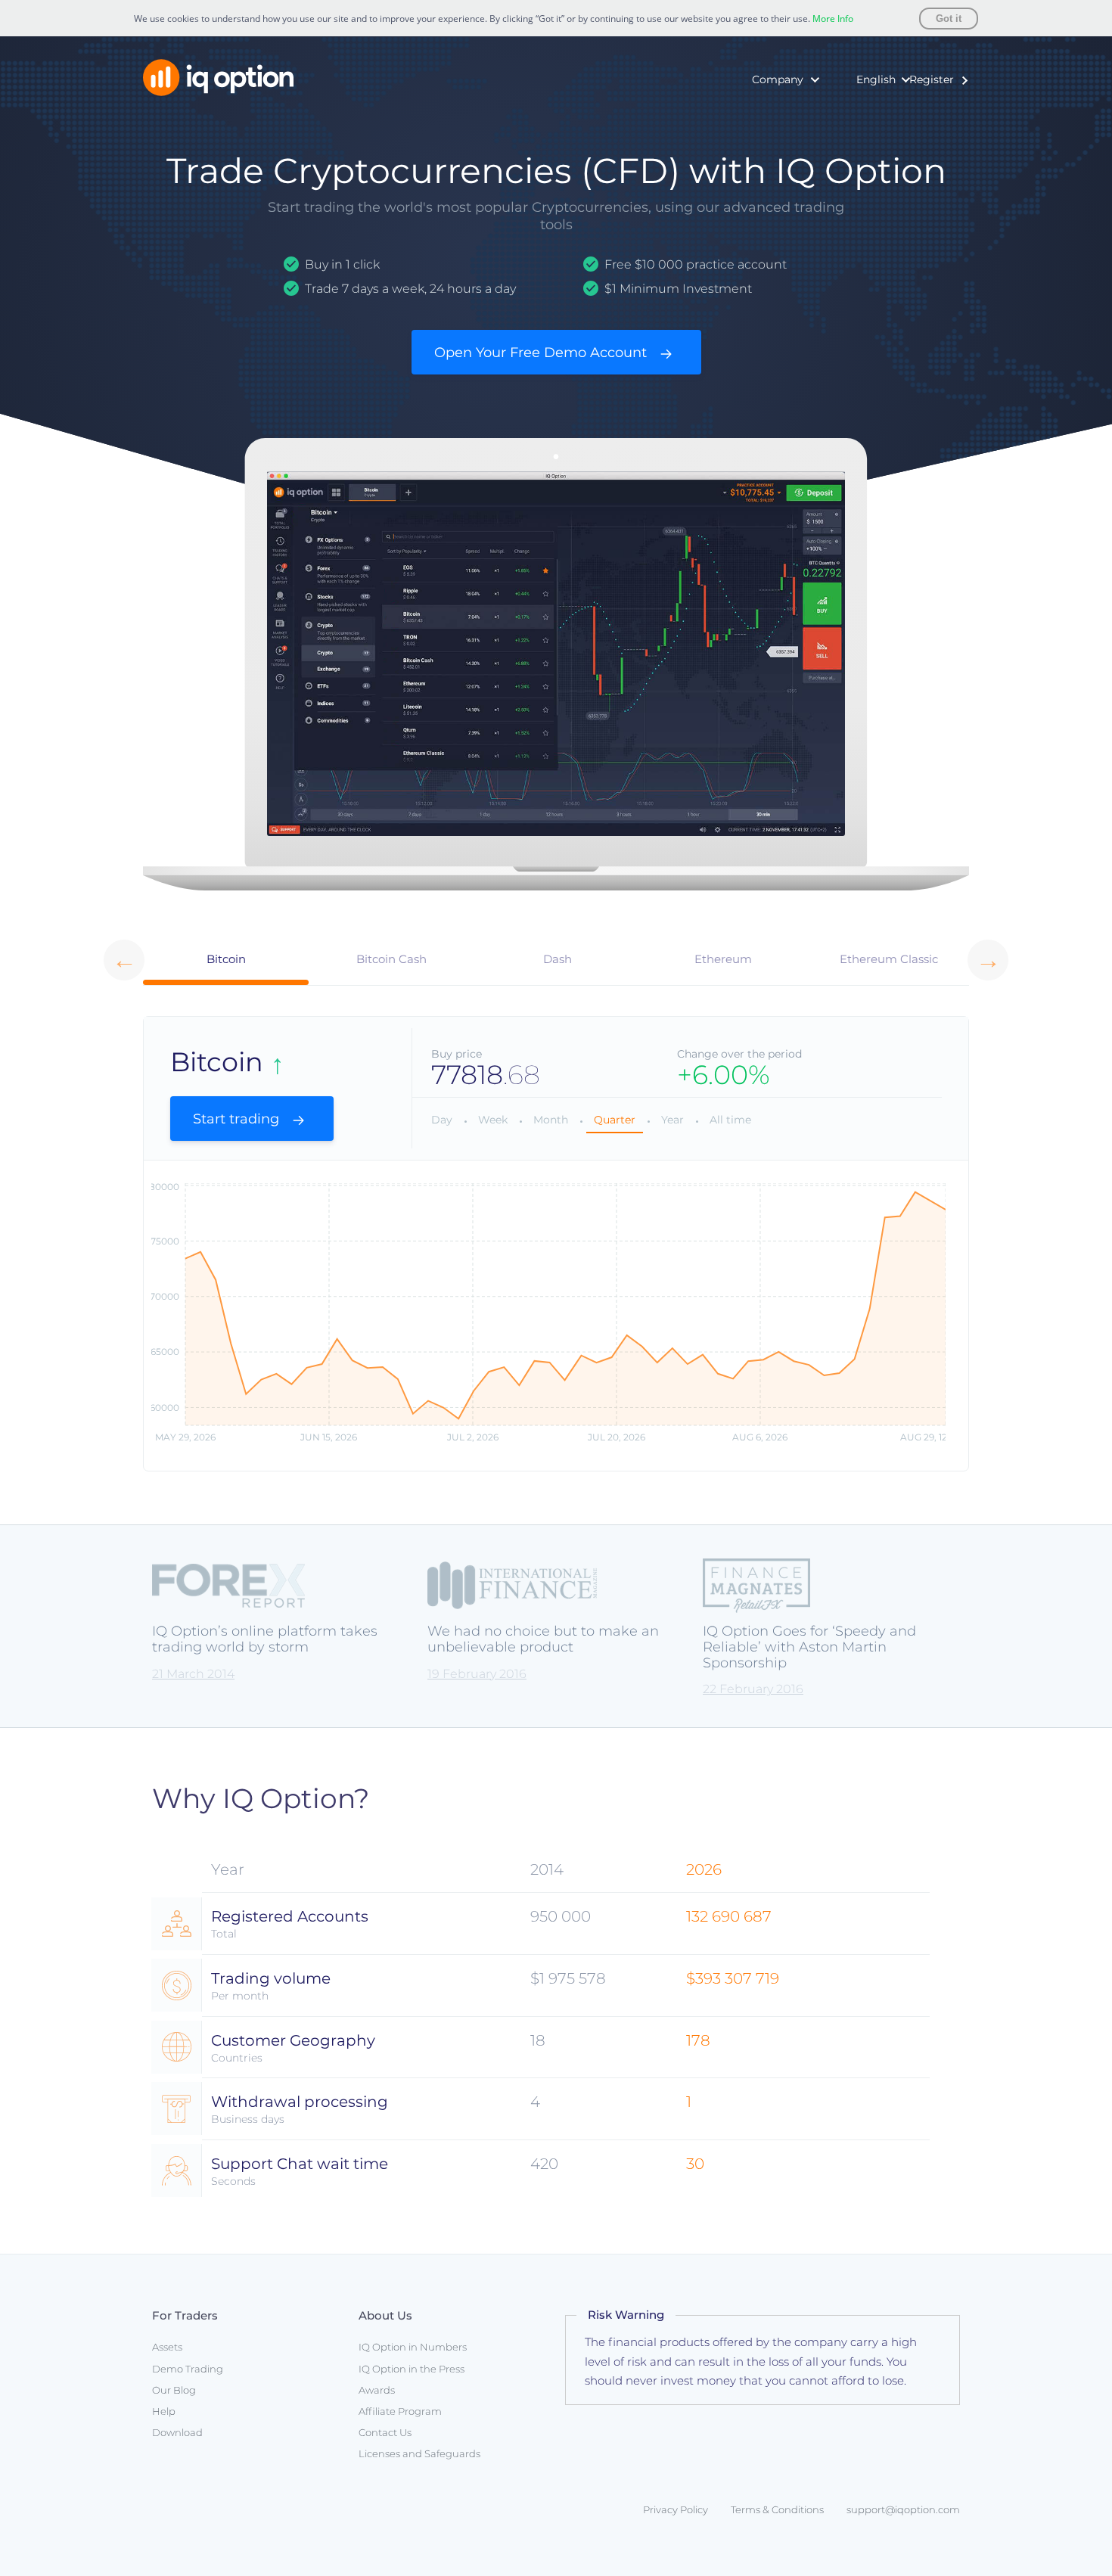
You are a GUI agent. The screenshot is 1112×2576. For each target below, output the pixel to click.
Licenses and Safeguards (419, 2453)
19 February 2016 (477, 1674)
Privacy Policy (676, 2509)
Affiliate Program (400, 2411)
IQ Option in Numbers (758, 114)
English (876, 79)
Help (164, 2411)
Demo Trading (188, 2369)
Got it (949, 19)
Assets (167, 2347)
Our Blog (174, 2390)
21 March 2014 (193, 1674)
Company (778, 79)
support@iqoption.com (903, 2509)
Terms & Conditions (777, 2509)
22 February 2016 (753, 1689)
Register (932, 79)
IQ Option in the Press (758, 137)
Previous (124, 960)
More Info (833, 19)
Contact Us (385, 2432)
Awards (719, 160)
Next (988, 960)
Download (177, 2432)
